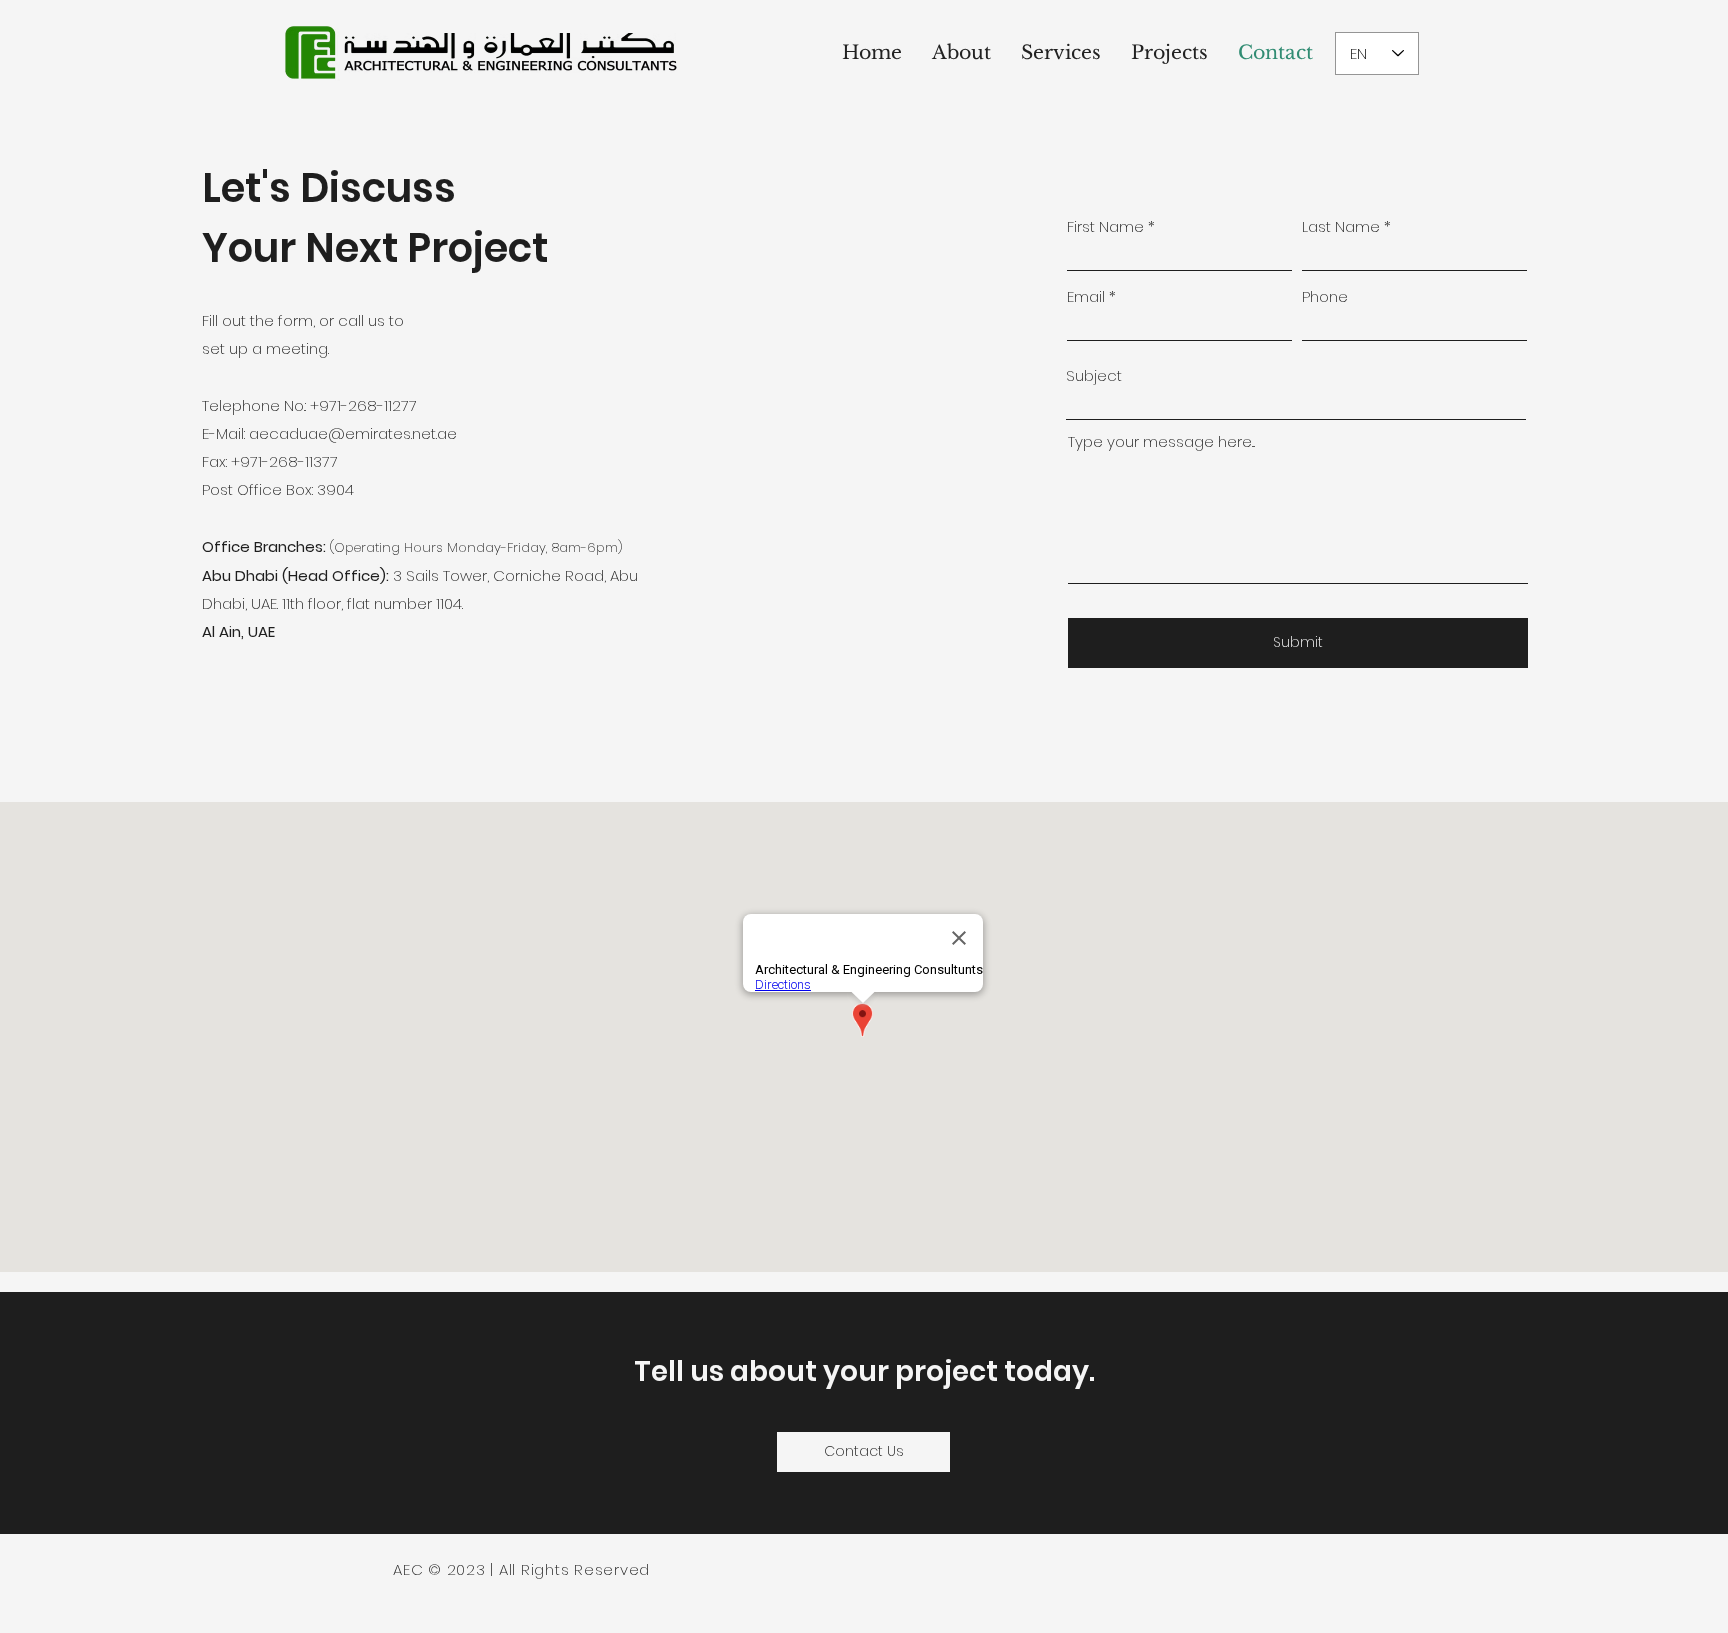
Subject (1094, 375)
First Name (1105, 226)
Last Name (1341, 226)
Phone (1325, 296)
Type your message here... (1161, 441)
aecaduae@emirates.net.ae (353, 433)
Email (1086, 296)
